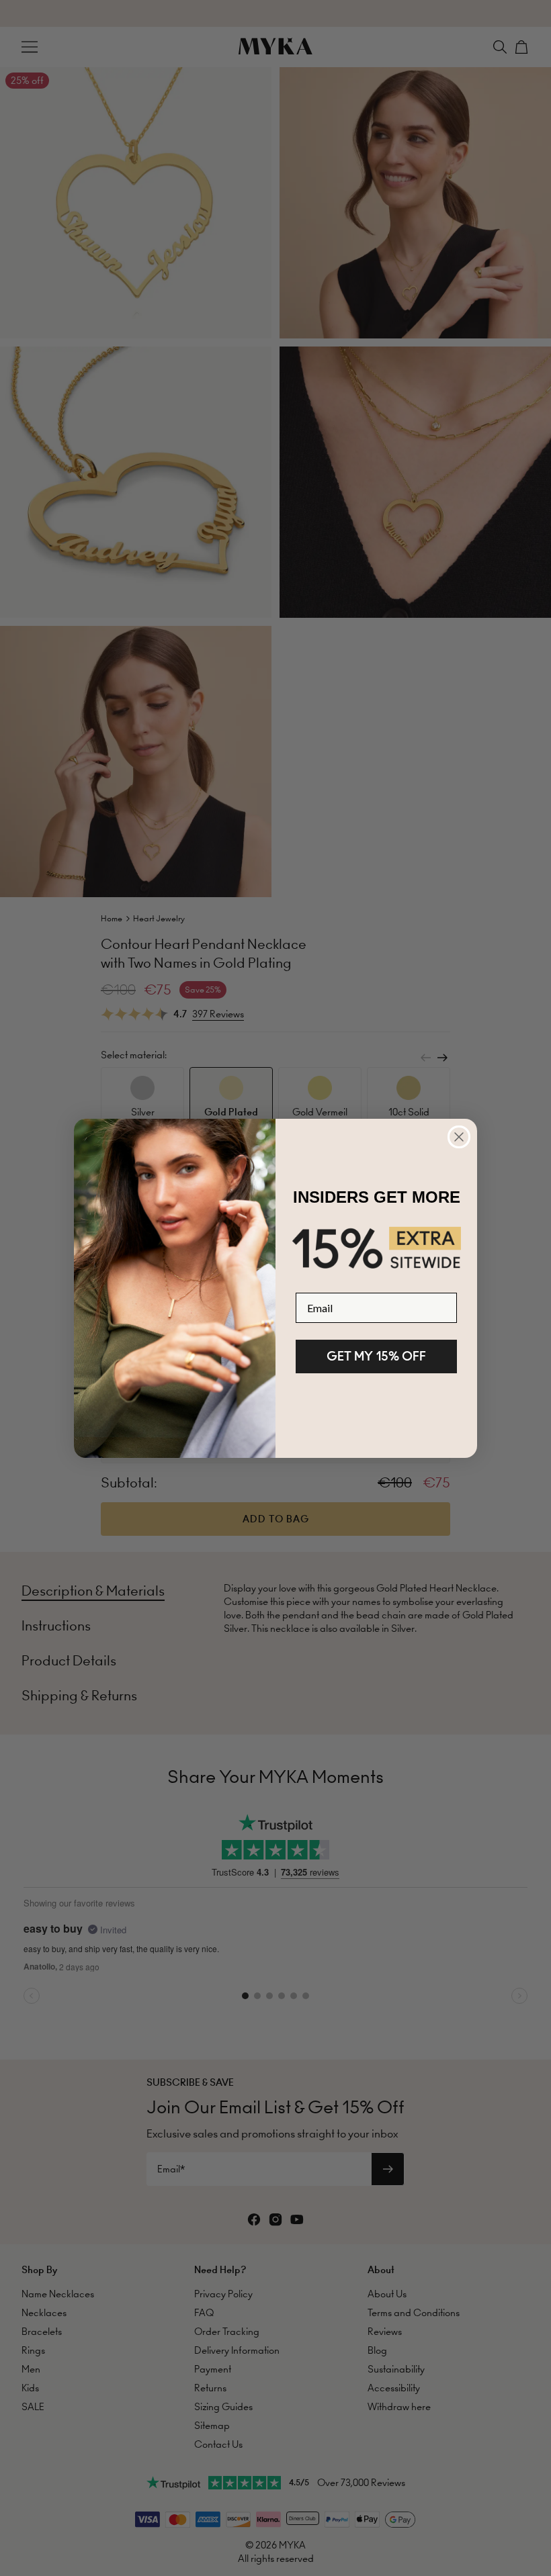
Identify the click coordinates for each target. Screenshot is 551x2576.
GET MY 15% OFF (376, 1356)
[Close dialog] (459, 1137)
